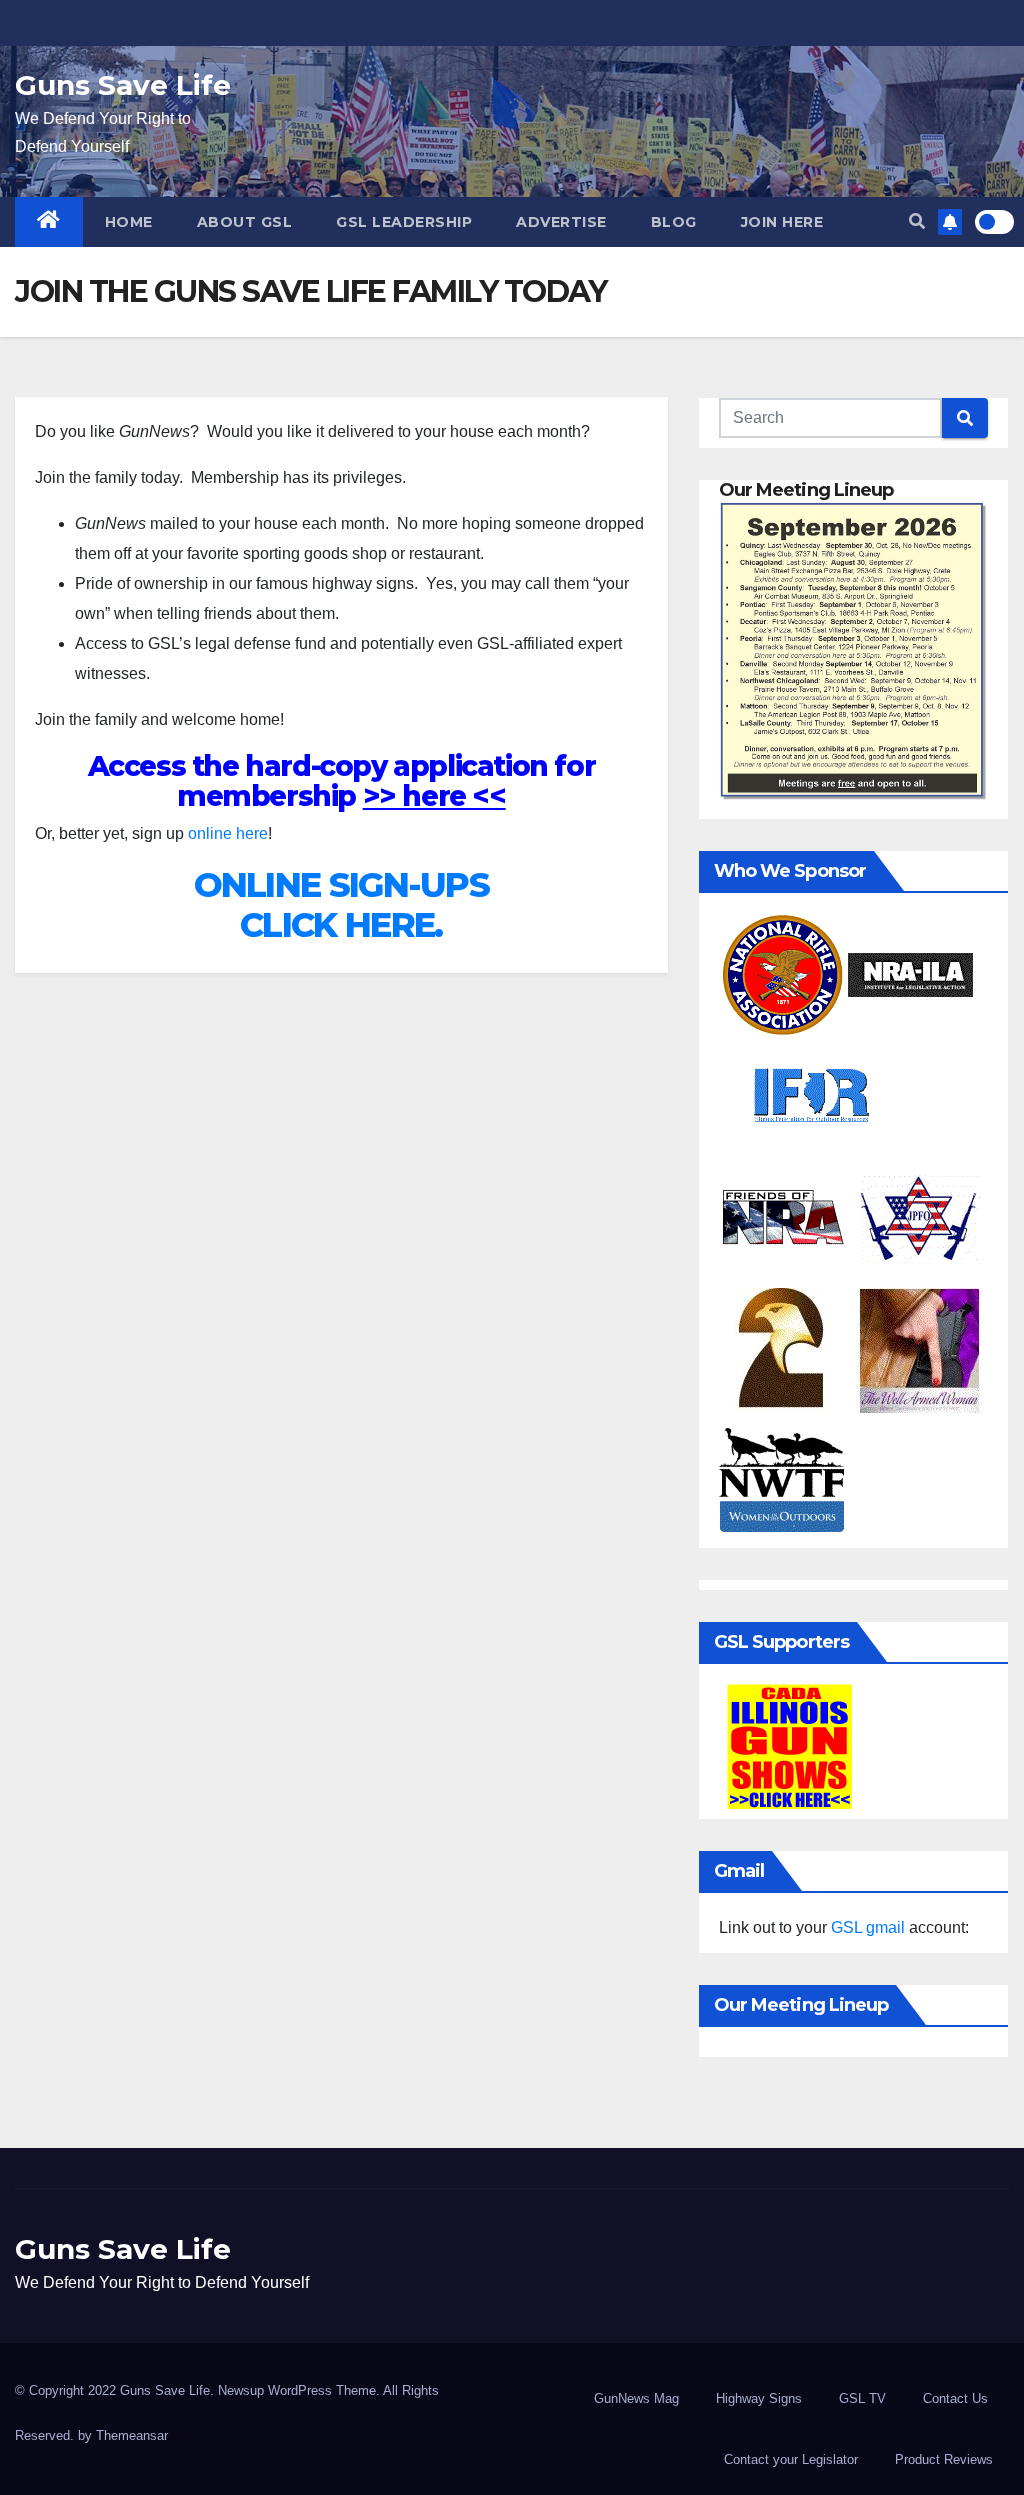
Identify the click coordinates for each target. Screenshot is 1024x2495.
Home (129, 222)
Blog (674, 222)
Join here (782, 222)
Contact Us (955, 2398)
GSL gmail (868, 1927)
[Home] (49, 222)
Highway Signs (759, 2398)
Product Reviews (944, 2459)
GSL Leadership (404, 222)
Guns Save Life (123, 85)
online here (228, 833)
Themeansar (132, 2435)
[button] (917, 221)
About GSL (245, 222)
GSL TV (862, 2398)
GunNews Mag (636, 2398)
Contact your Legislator (791, 2459)
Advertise (561, 222)
